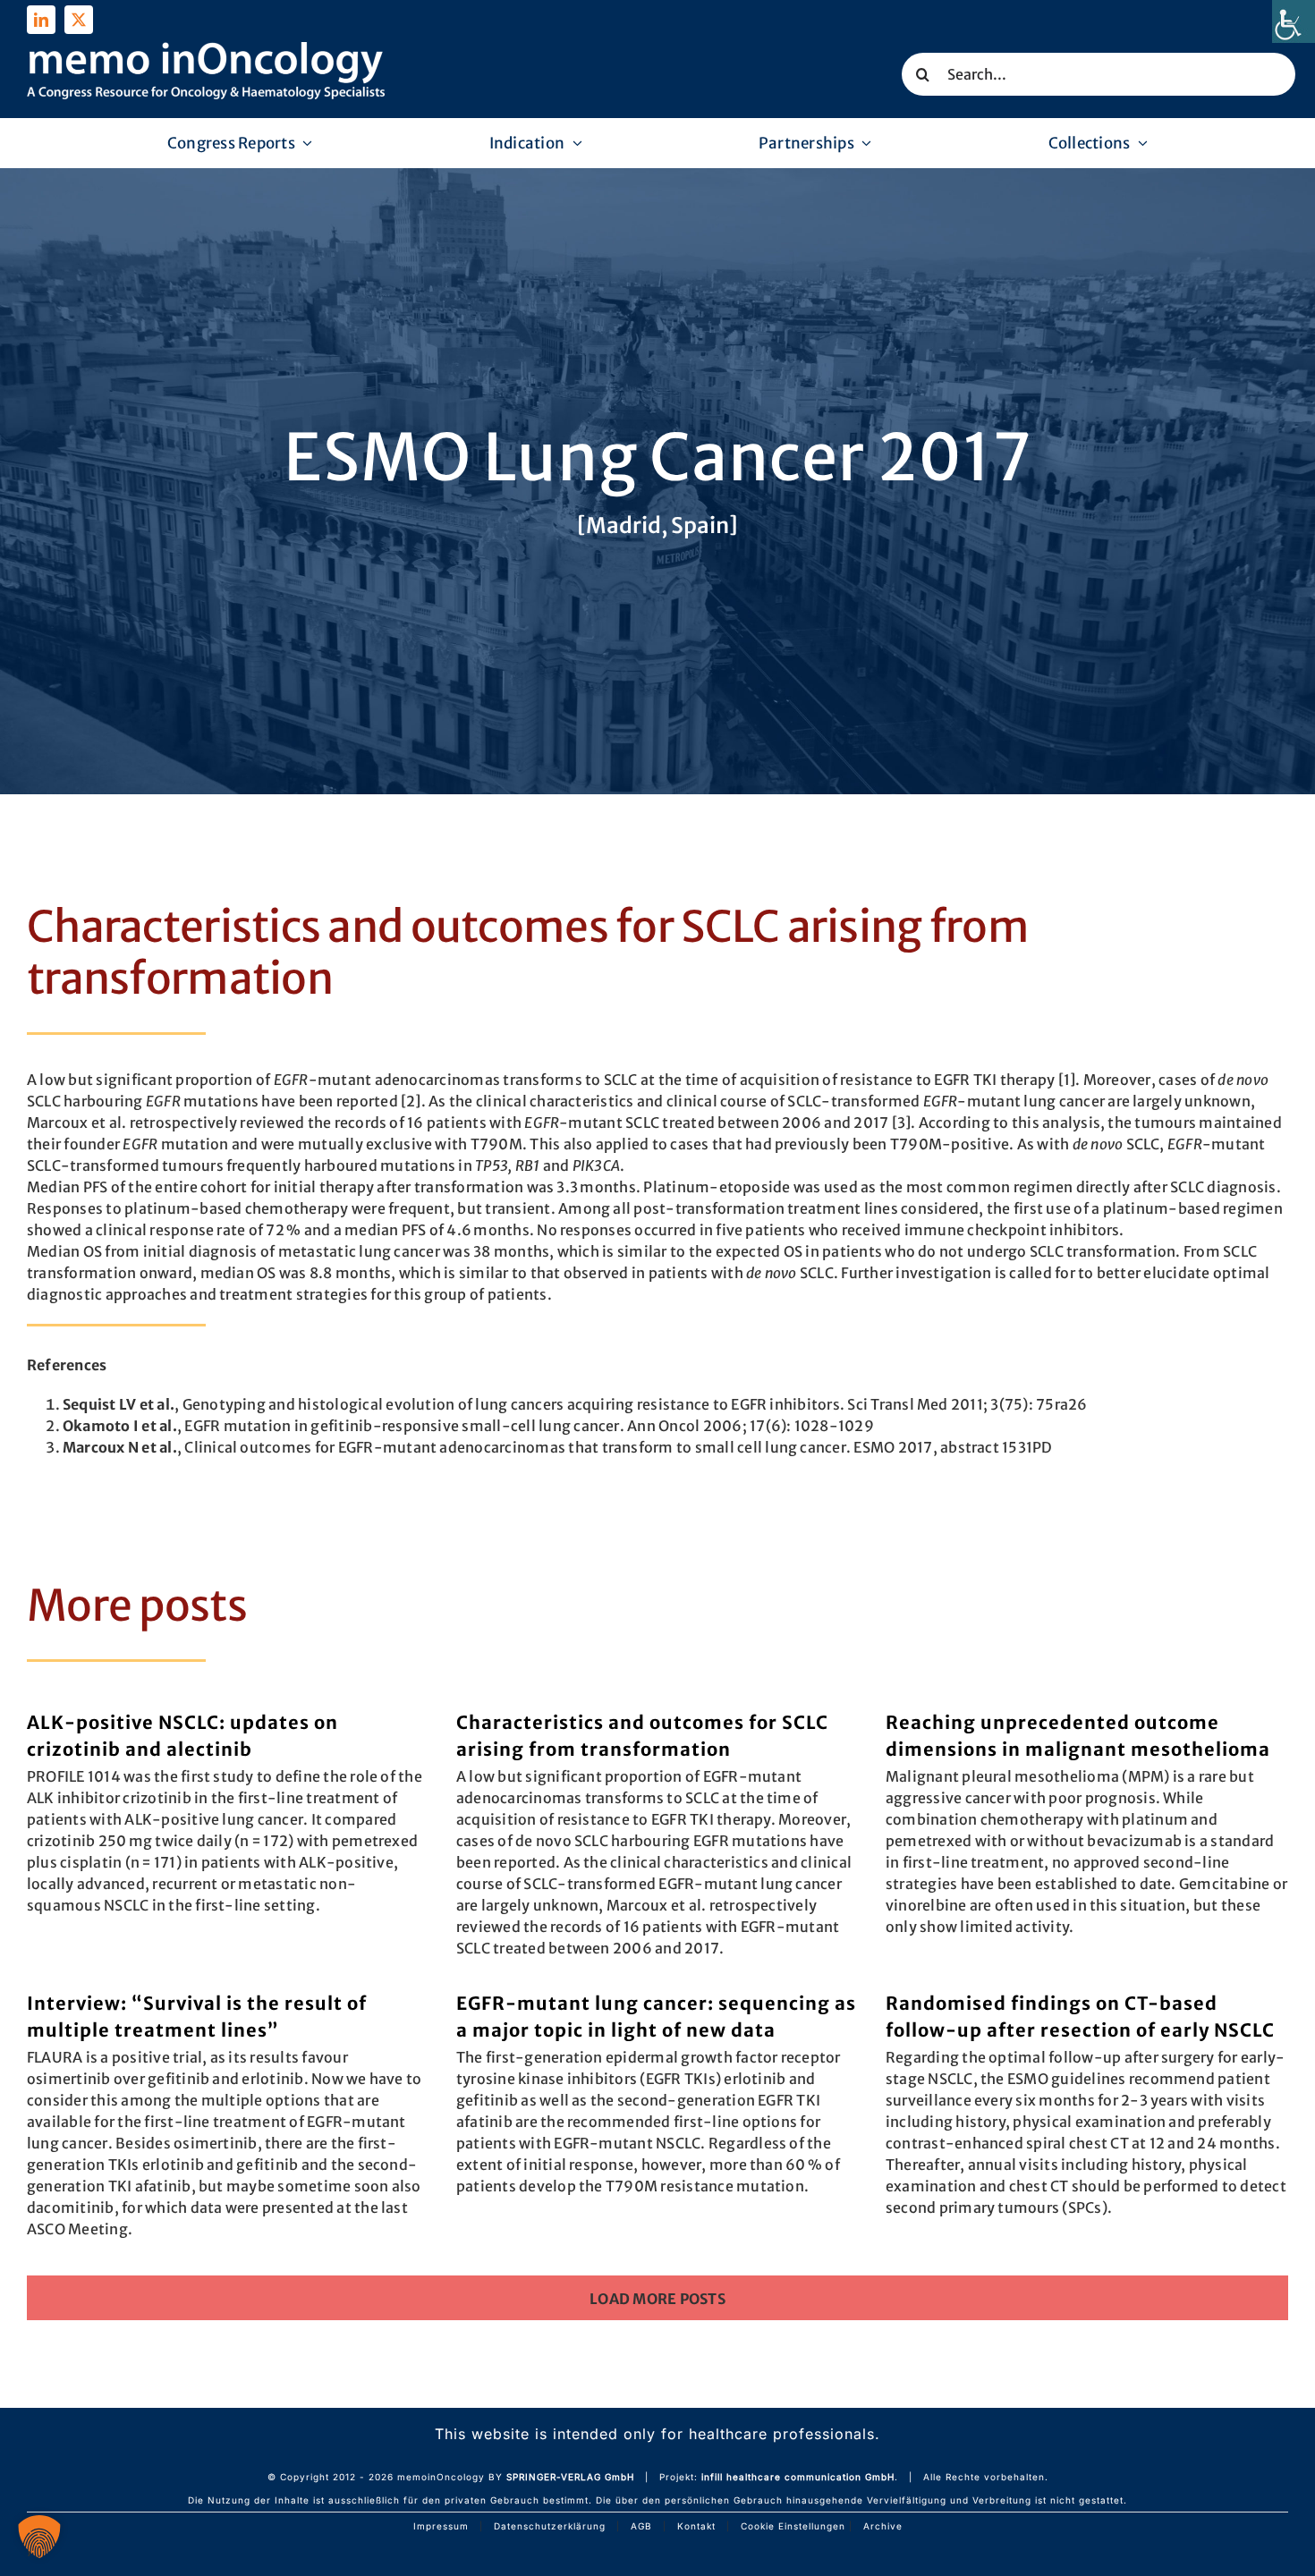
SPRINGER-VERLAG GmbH (570, 2477)
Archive (883, 2526)
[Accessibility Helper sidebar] (1294, 21)
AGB (641, 2526)
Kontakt (696, 2526)
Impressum (441, 2526)
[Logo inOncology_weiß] (206, 49)
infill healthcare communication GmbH (798, 2477)
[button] (39, 2537)
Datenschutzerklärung (550, 2526)
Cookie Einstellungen (793, 2526)
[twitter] (79, 20)
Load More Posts (657, 2299)
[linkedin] (41, 20)
